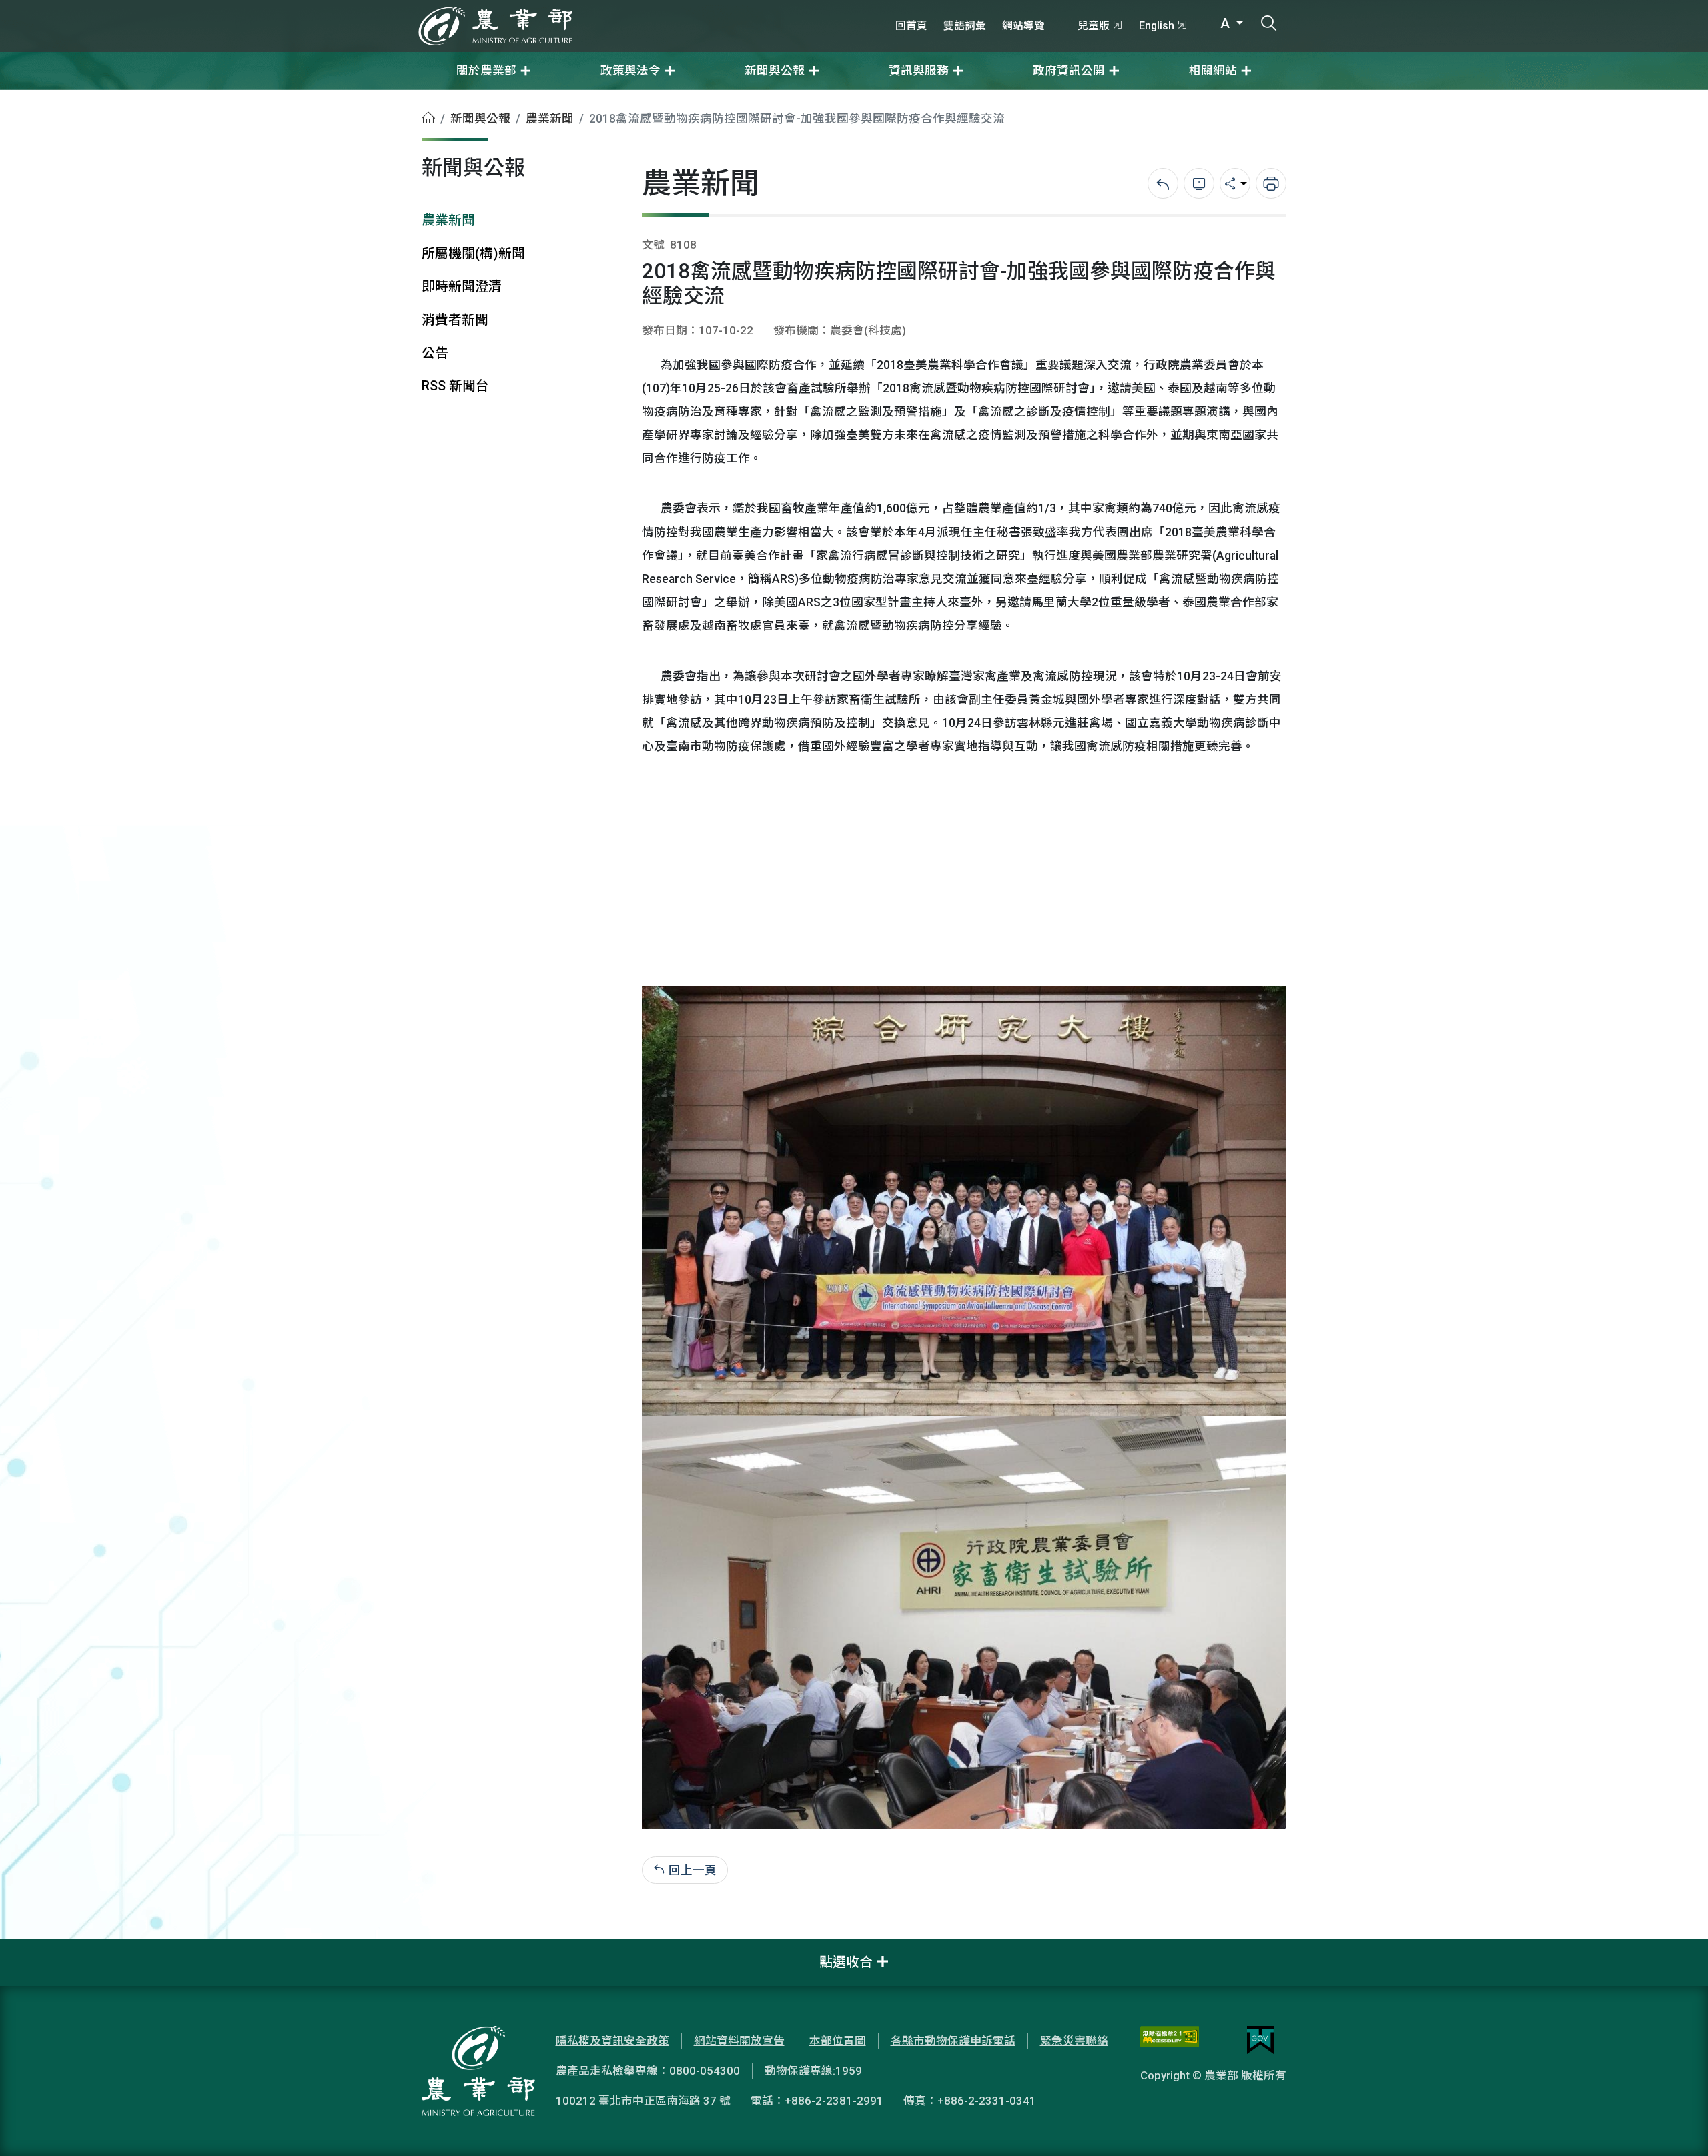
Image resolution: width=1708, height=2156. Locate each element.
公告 (435, 353)
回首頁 (911, 26)
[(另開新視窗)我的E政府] (1260, 2040)
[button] (1678, 2126)
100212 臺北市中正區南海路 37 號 (643, 2101)
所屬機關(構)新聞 (473, 254)
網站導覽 (1023, 26)
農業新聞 (550, 119)
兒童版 (1094, 26)
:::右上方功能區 (923, 8)
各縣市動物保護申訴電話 (953, 2041)
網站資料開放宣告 (739, 2041)
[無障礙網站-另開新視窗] (1170, 2040)
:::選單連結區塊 (169, 8)
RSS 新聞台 (455, 386)
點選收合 (846, 1962)
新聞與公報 (480, 119)
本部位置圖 (838, 2041)
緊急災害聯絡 (1074, 2041)
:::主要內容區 (34, 99)
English (1157, 26)
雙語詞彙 (965, 26)
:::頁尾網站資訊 (40, 1948)
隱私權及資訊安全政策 (612, 2041)
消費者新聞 (455, 320)
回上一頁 (693, 1870)
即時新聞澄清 (462, 287)
